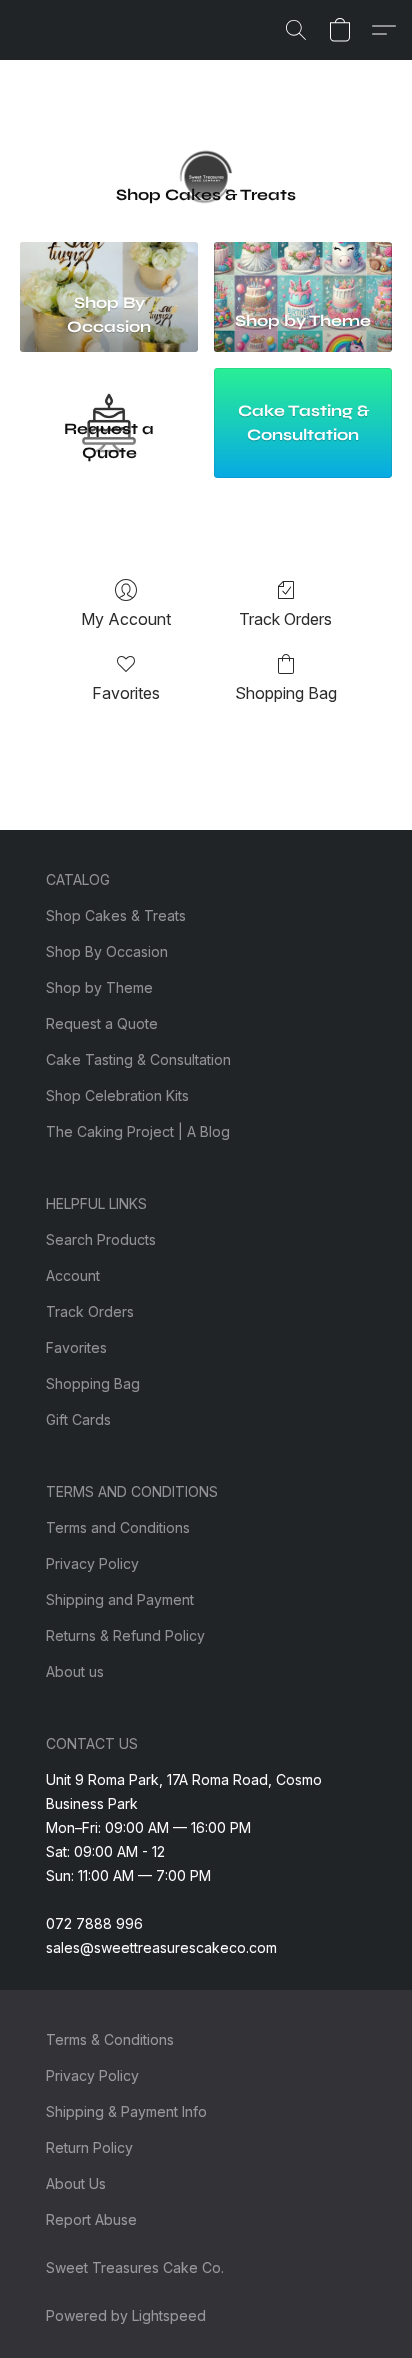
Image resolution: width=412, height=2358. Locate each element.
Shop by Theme (99, 987)
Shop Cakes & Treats (116, 915)
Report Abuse (91, 2219)
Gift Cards (78, 1419)
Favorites (126, 693)
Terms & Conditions (110, 2039)
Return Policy (89, 2147)
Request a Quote (102, 1023)
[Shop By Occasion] (109, 262)
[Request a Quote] (109, 388)
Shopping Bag (286, 693)
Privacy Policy (92, 1563)
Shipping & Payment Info (126, 2111)
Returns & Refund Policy (125, 1635)
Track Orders (285, 619)
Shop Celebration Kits (117, 1095)
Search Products (101, 1239)
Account (73, 1275)
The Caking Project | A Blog (138, 1131)
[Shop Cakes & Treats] (206, 148)
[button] (296, 30)
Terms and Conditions (118, 1527)
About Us (76, 2183)
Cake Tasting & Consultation (138, 1059)
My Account (126, 619)
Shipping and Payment (120, 1599)
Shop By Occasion (107, 951)
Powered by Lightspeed (126, 2315)
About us (75, 1671)
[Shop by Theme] (303, 262)
